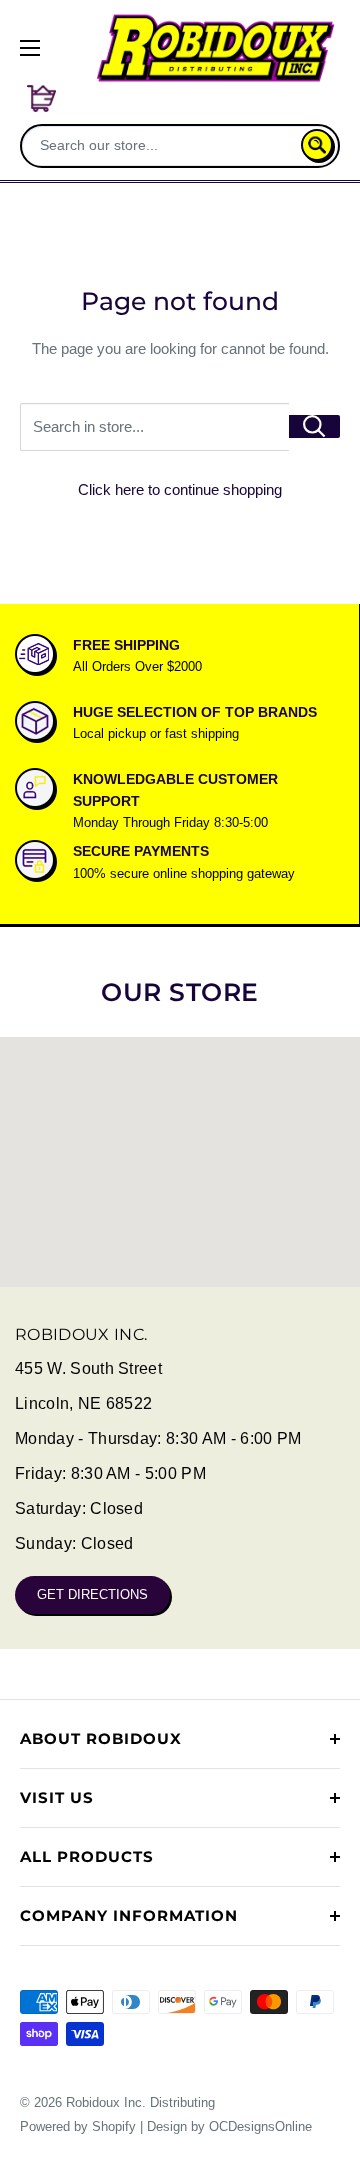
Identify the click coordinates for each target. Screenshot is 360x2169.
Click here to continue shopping (180, 489)
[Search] (317, 145)
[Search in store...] (314, 426)
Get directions (92, 1594)
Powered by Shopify (78, 2126)
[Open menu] (30, 48)
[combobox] (163, 145)
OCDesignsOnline (260, 2126)
